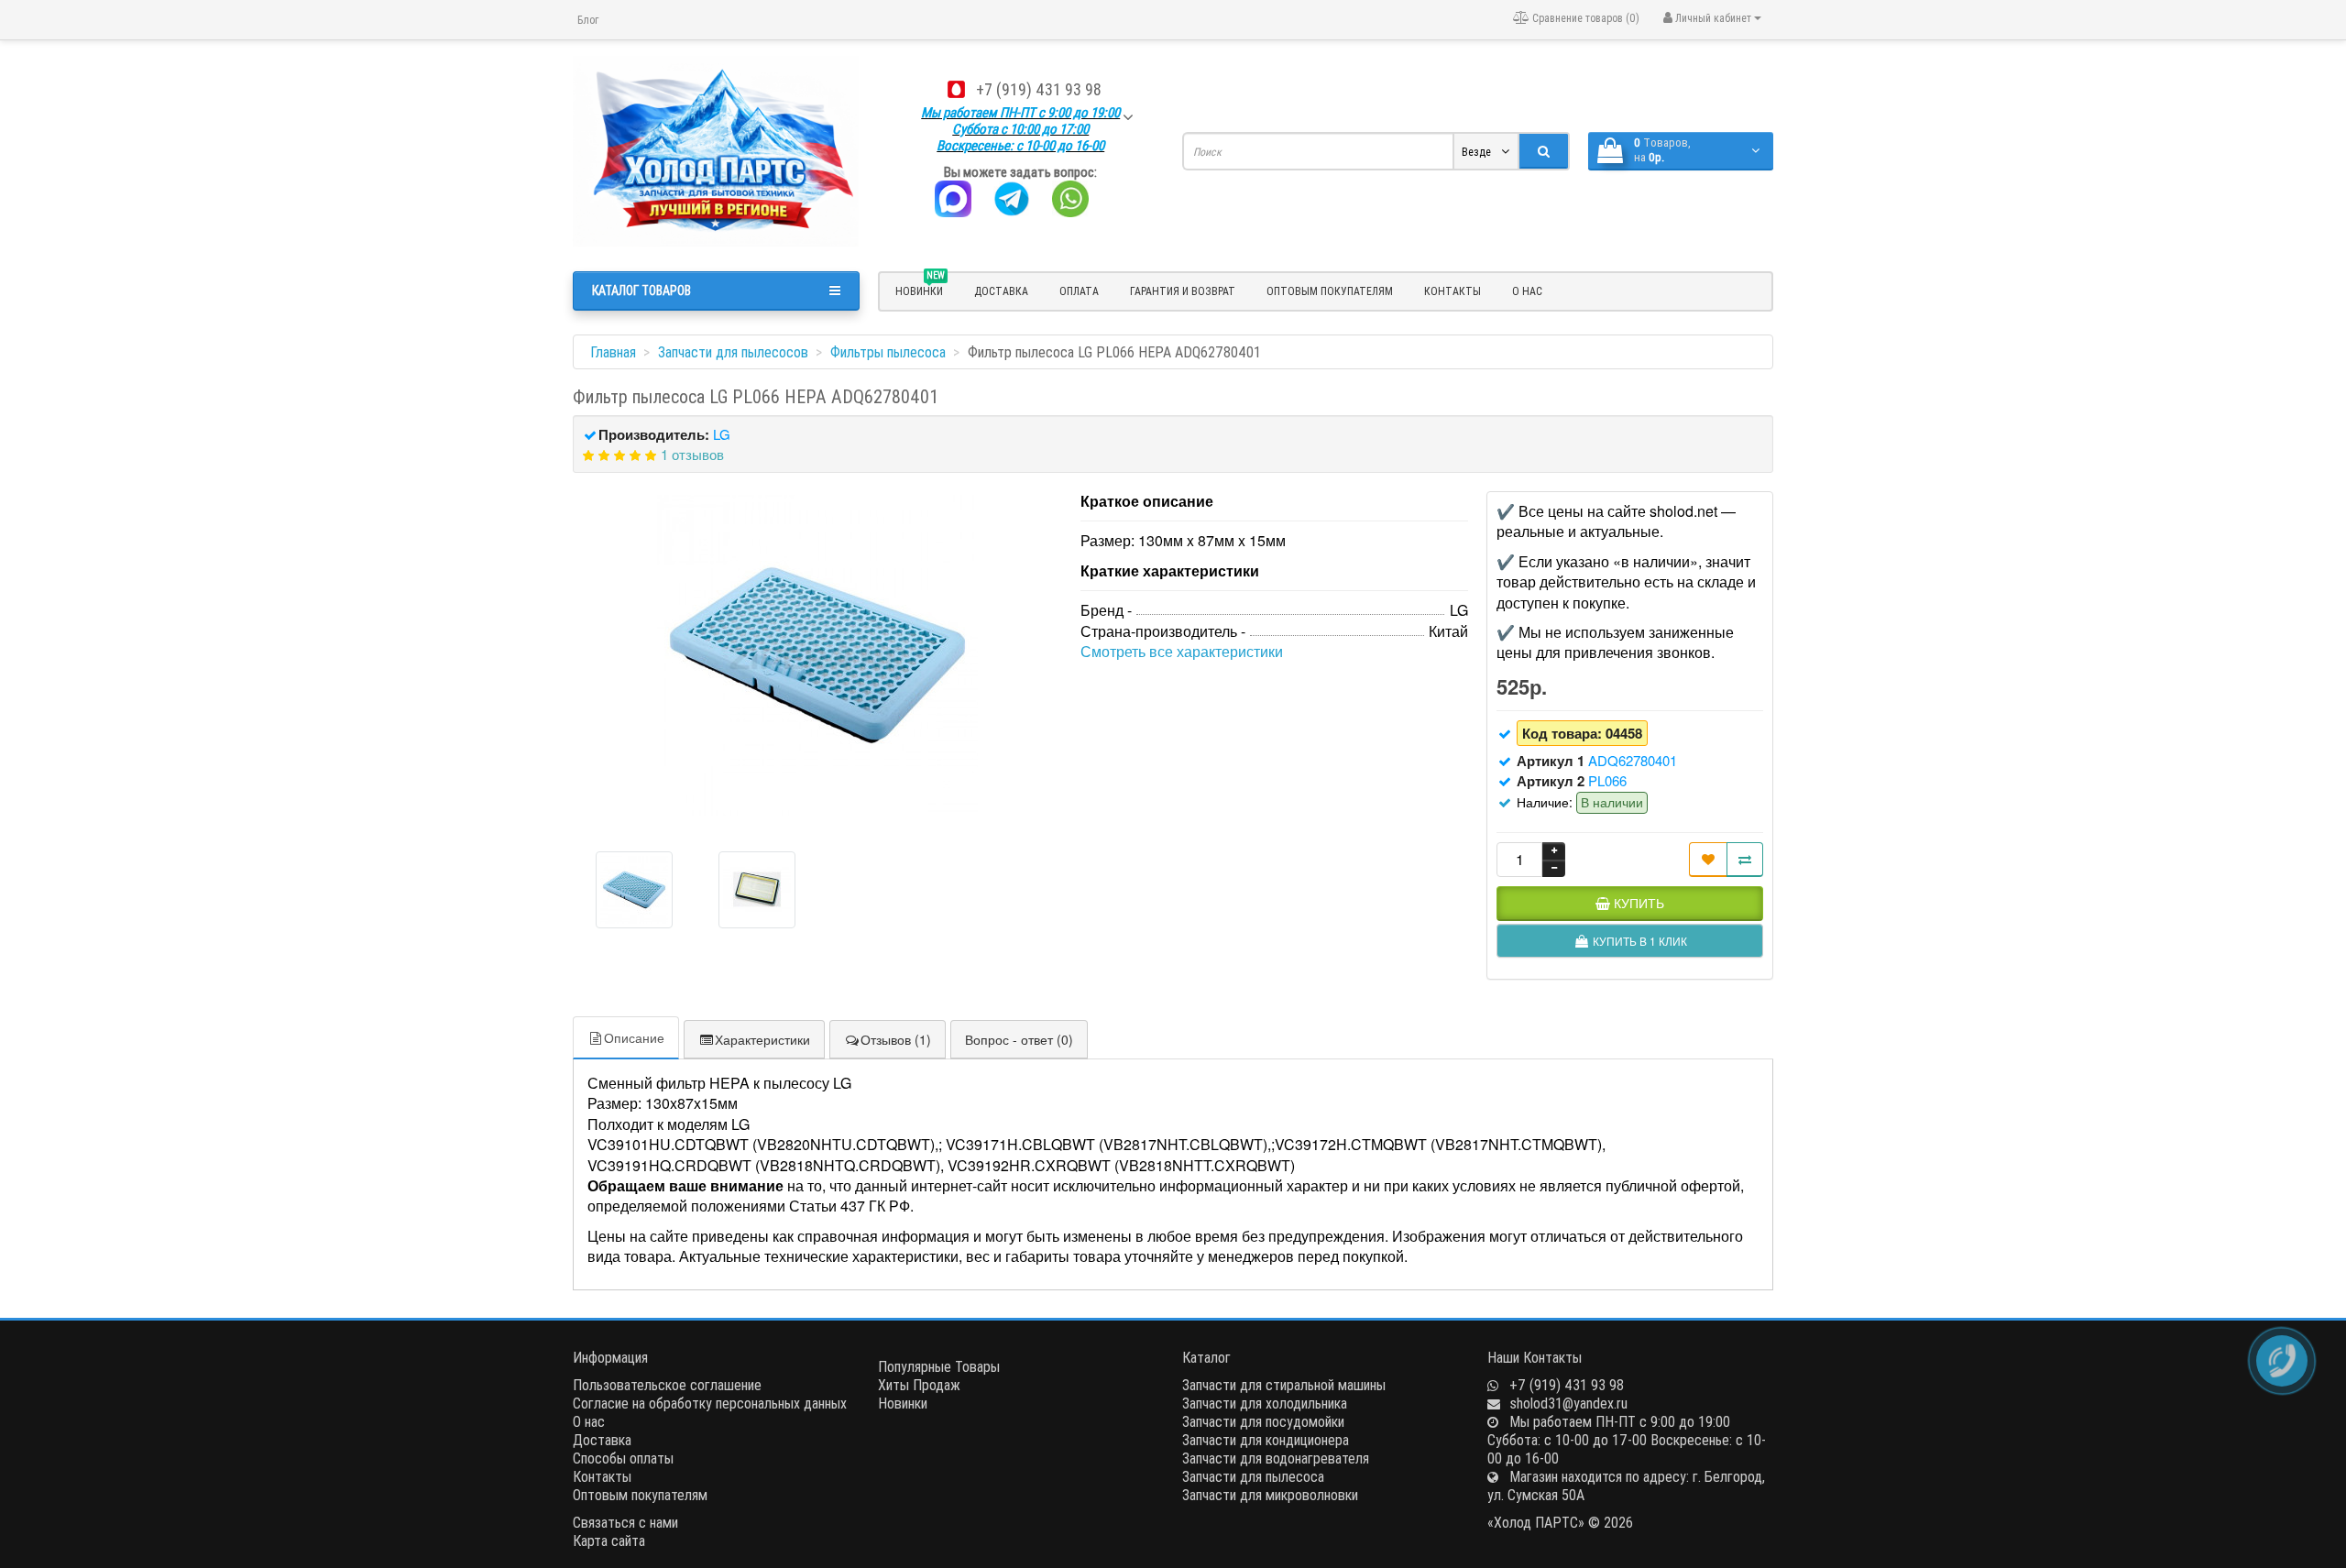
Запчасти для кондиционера (1266, 1440)
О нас (1527, 291)
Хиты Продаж (919, 1385)
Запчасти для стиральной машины (1284, 1385)
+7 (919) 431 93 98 (1039, 89)
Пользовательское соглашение (667, 1385)
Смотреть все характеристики (1182, 651)
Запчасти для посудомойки (1263, 1421)
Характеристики (762, 1039)
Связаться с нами (625, 1522)
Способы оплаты (623, 1458)
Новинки (903, 1403)
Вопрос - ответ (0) (1019, 1039)
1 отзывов (692, 454)
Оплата (1079, 291)
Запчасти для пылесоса (1253, 1476)
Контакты (1453, 291)
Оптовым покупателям (1330, 291)
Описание (634, 1037)
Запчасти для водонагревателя (1276, 1458)
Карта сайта (609, 1541)
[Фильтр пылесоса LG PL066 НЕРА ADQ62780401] (817, 655)
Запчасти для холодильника (1265, 1403)
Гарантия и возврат (1183, 291)
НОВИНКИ (920, 289)
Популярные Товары (939, 1366)
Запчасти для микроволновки (1270, 1495)
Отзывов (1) (896, 1039)
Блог (588, 20)
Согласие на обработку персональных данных (710, 1403)
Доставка (1001, 291)
